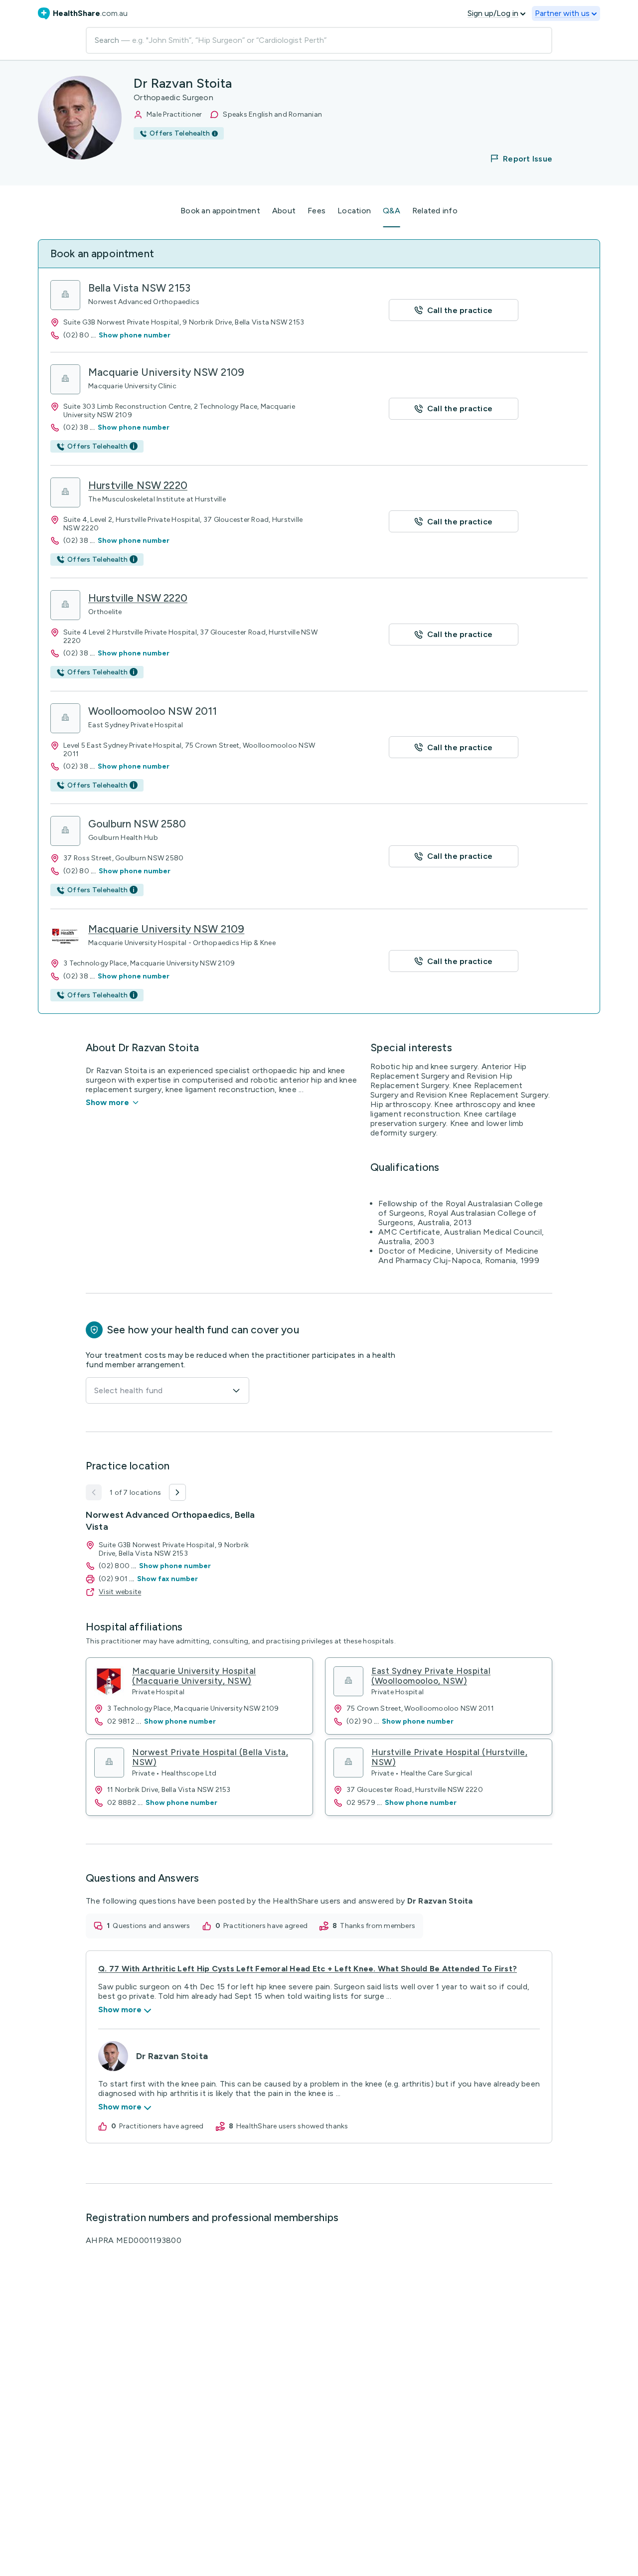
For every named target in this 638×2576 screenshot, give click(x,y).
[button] (515, 159)
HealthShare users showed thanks (292, 2126)
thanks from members (378, 1926)
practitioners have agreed (265, 1926)
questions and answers (151, 1926)
